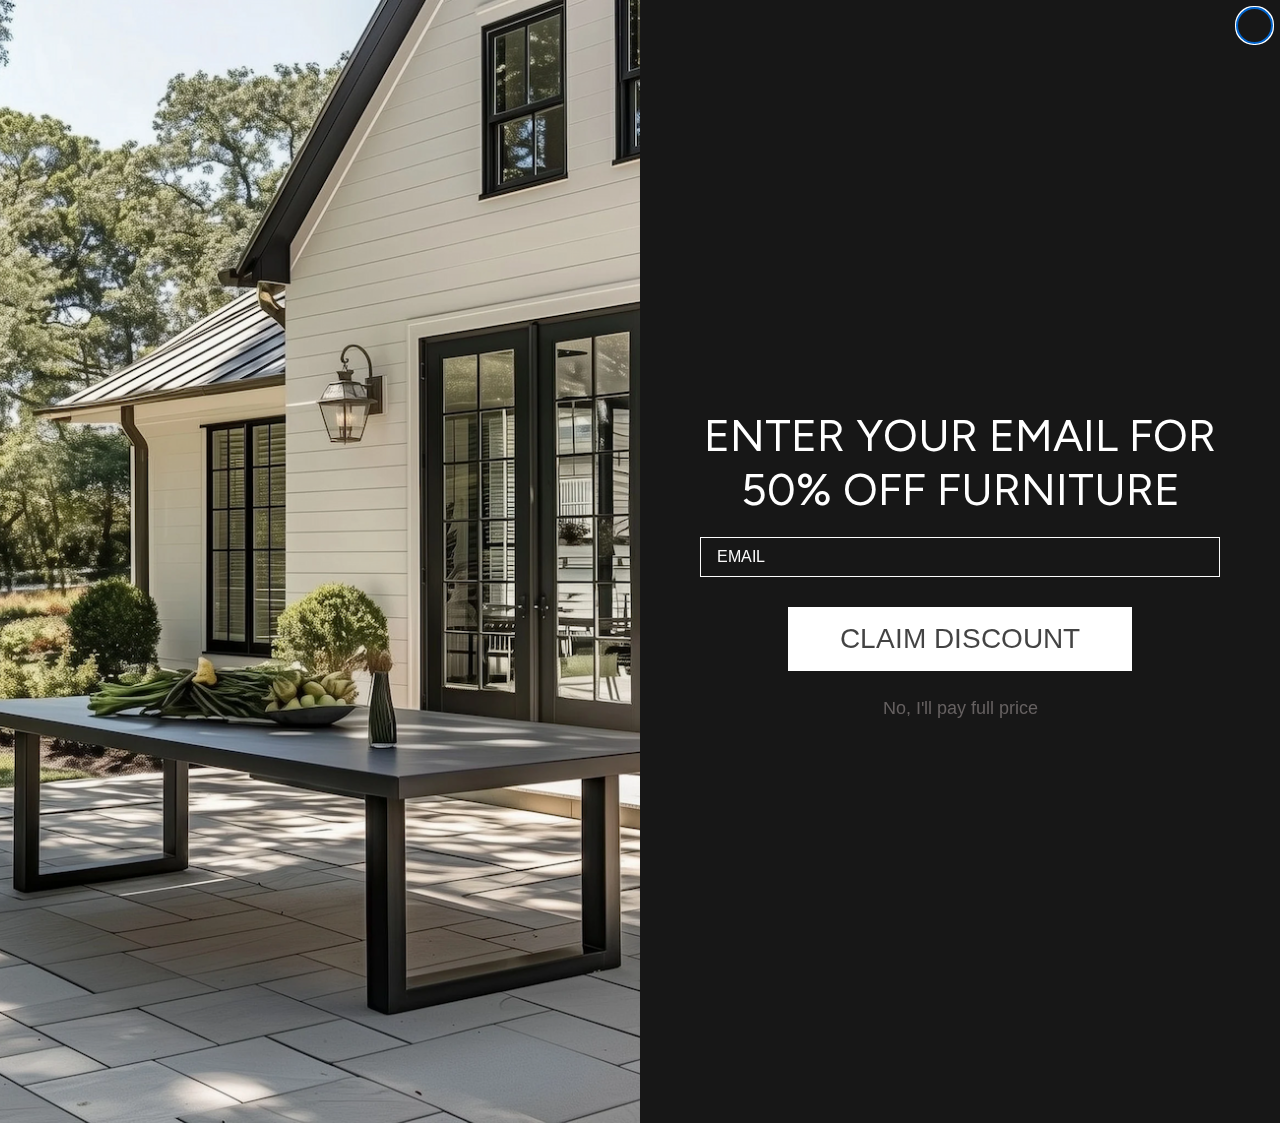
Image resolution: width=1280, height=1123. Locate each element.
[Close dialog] (1254, 25)
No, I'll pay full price (960, 708)
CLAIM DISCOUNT (960, 638)
